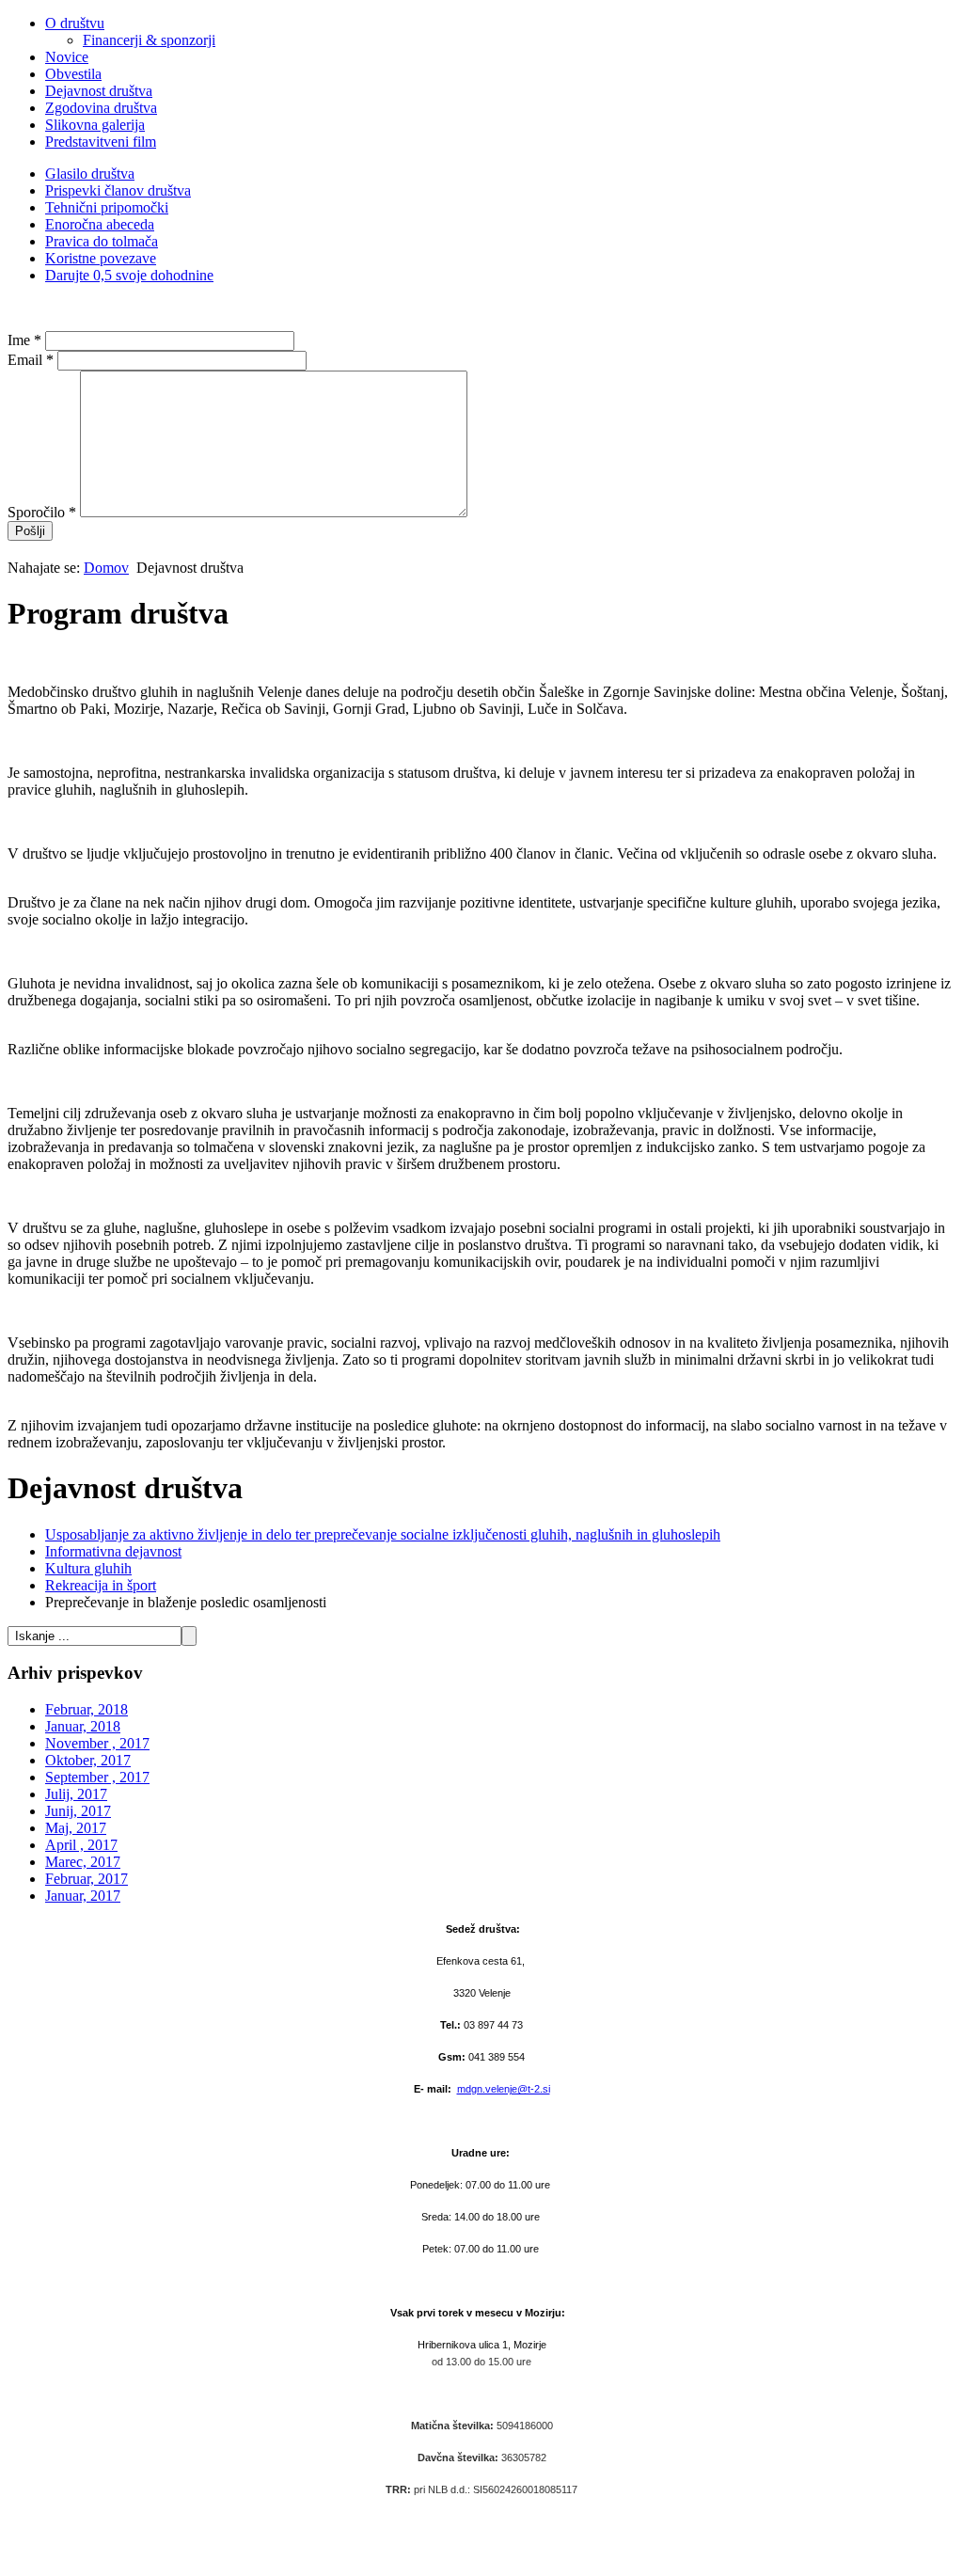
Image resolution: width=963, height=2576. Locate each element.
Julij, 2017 (76, 1794)
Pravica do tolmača (102, 241)
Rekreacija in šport (101, 1585)
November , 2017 (97, 1743)
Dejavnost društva (99, 91)
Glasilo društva (90, 174)
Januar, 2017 (83, 1896)
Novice (67, 57)
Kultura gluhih (88, 1568)
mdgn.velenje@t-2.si (504, 2089)
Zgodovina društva (101, 108)
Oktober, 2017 (88, 1760)
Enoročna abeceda (100, 224)
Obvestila (73, 74)
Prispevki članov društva (118, 190)
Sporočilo (42, 512)
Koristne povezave (101, 258)
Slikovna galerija (95, 125)
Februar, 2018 (87, 1709)
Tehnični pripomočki (107, 207)
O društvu (75, 23)
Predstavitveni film (101, 142)
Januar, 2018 (83, 1726)
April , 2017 (81, 1845)
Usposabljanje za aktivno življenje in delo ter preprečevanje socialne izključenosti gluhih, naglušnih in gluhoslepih (383, 1534)
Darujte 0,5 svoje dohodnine (129, 275)
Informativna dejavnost (113, 1551)
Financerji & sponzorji (149, 40)
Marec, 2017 (83, 1862)
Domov (106, 568)
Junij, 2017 (78, 1811)
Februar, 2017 (87, 1879)
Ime (24, 340)
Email (31, 360)
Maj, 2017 (76, 1828)
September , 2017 (97, 1777)
